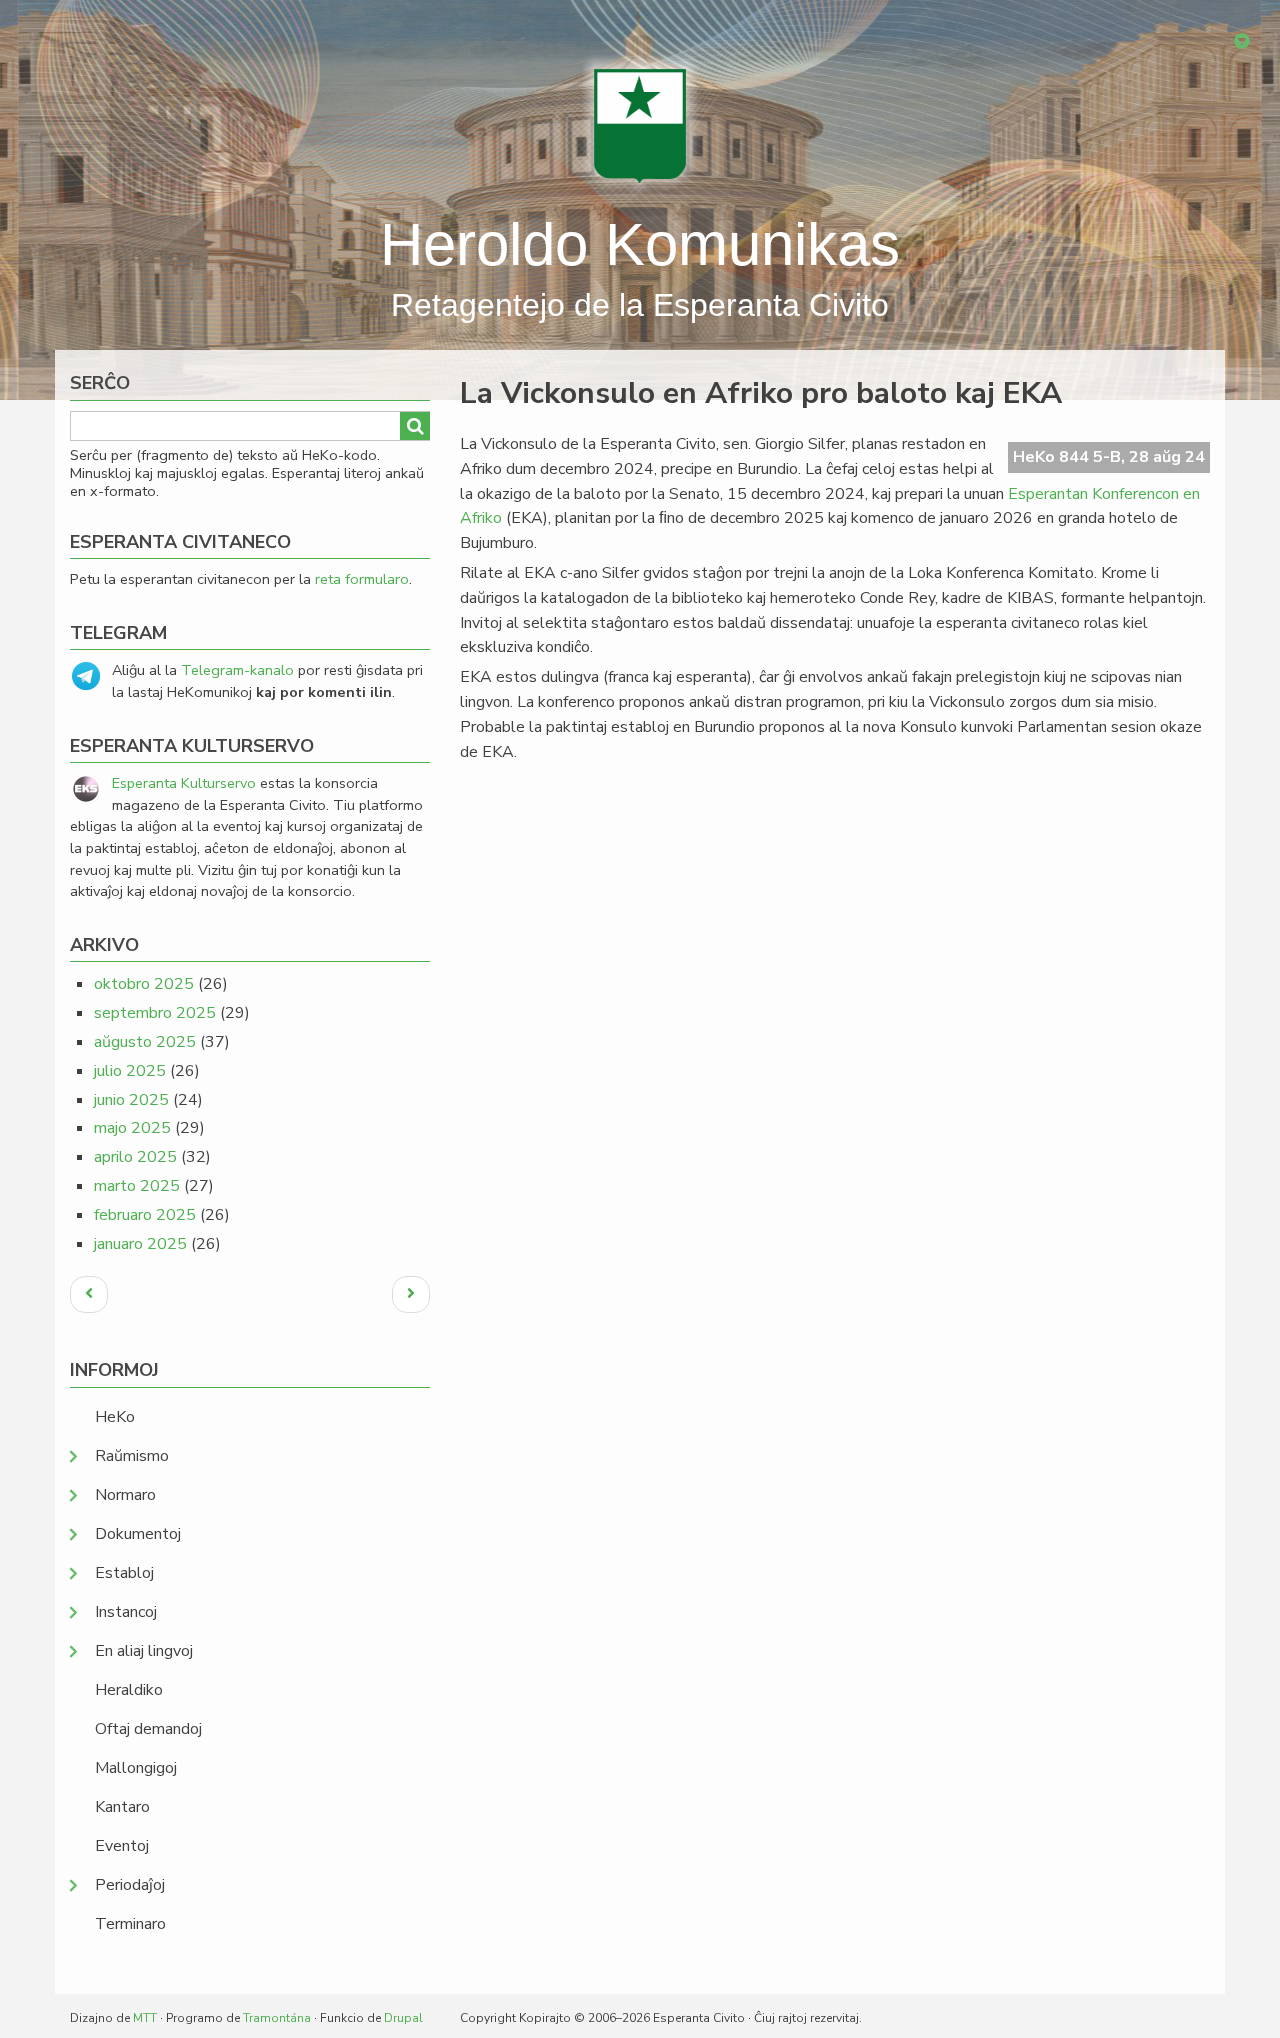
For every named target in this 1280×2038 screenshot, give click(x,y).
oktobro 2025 (144, 984)
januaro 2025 (140, 1244)
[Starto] (640, 125)
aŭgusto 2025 (145, 1042)
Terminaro (130, 1924)
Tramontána (277, 2018)
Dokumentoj (138, 1534)
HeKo (115, 1417)
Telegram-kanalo (237, 670)
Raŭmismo (132, 1456)
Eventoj (122, 1846)
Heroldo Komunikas (640, 244)
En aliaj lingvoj (144, 1651)
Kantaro (122, 1807)
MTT (145, 2018)
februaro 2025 (145, 1215)
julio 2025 (130, 1071)
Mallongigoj (136, 1768)
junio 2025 (131, 1100)
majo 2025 (132, 1128)
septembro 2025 (155, 1013)
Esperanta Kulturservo (184, 783)
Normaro (125, 1495)
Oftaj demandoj (148, 1729)
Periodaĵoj (130, 1885)
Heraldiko (129, 1690)
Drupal (403, 2018)
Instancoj (126, 1612)
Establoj (124, 1573)
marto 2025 (137, 1186)
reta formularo (362, 579)
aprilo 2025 (135, 1157)
